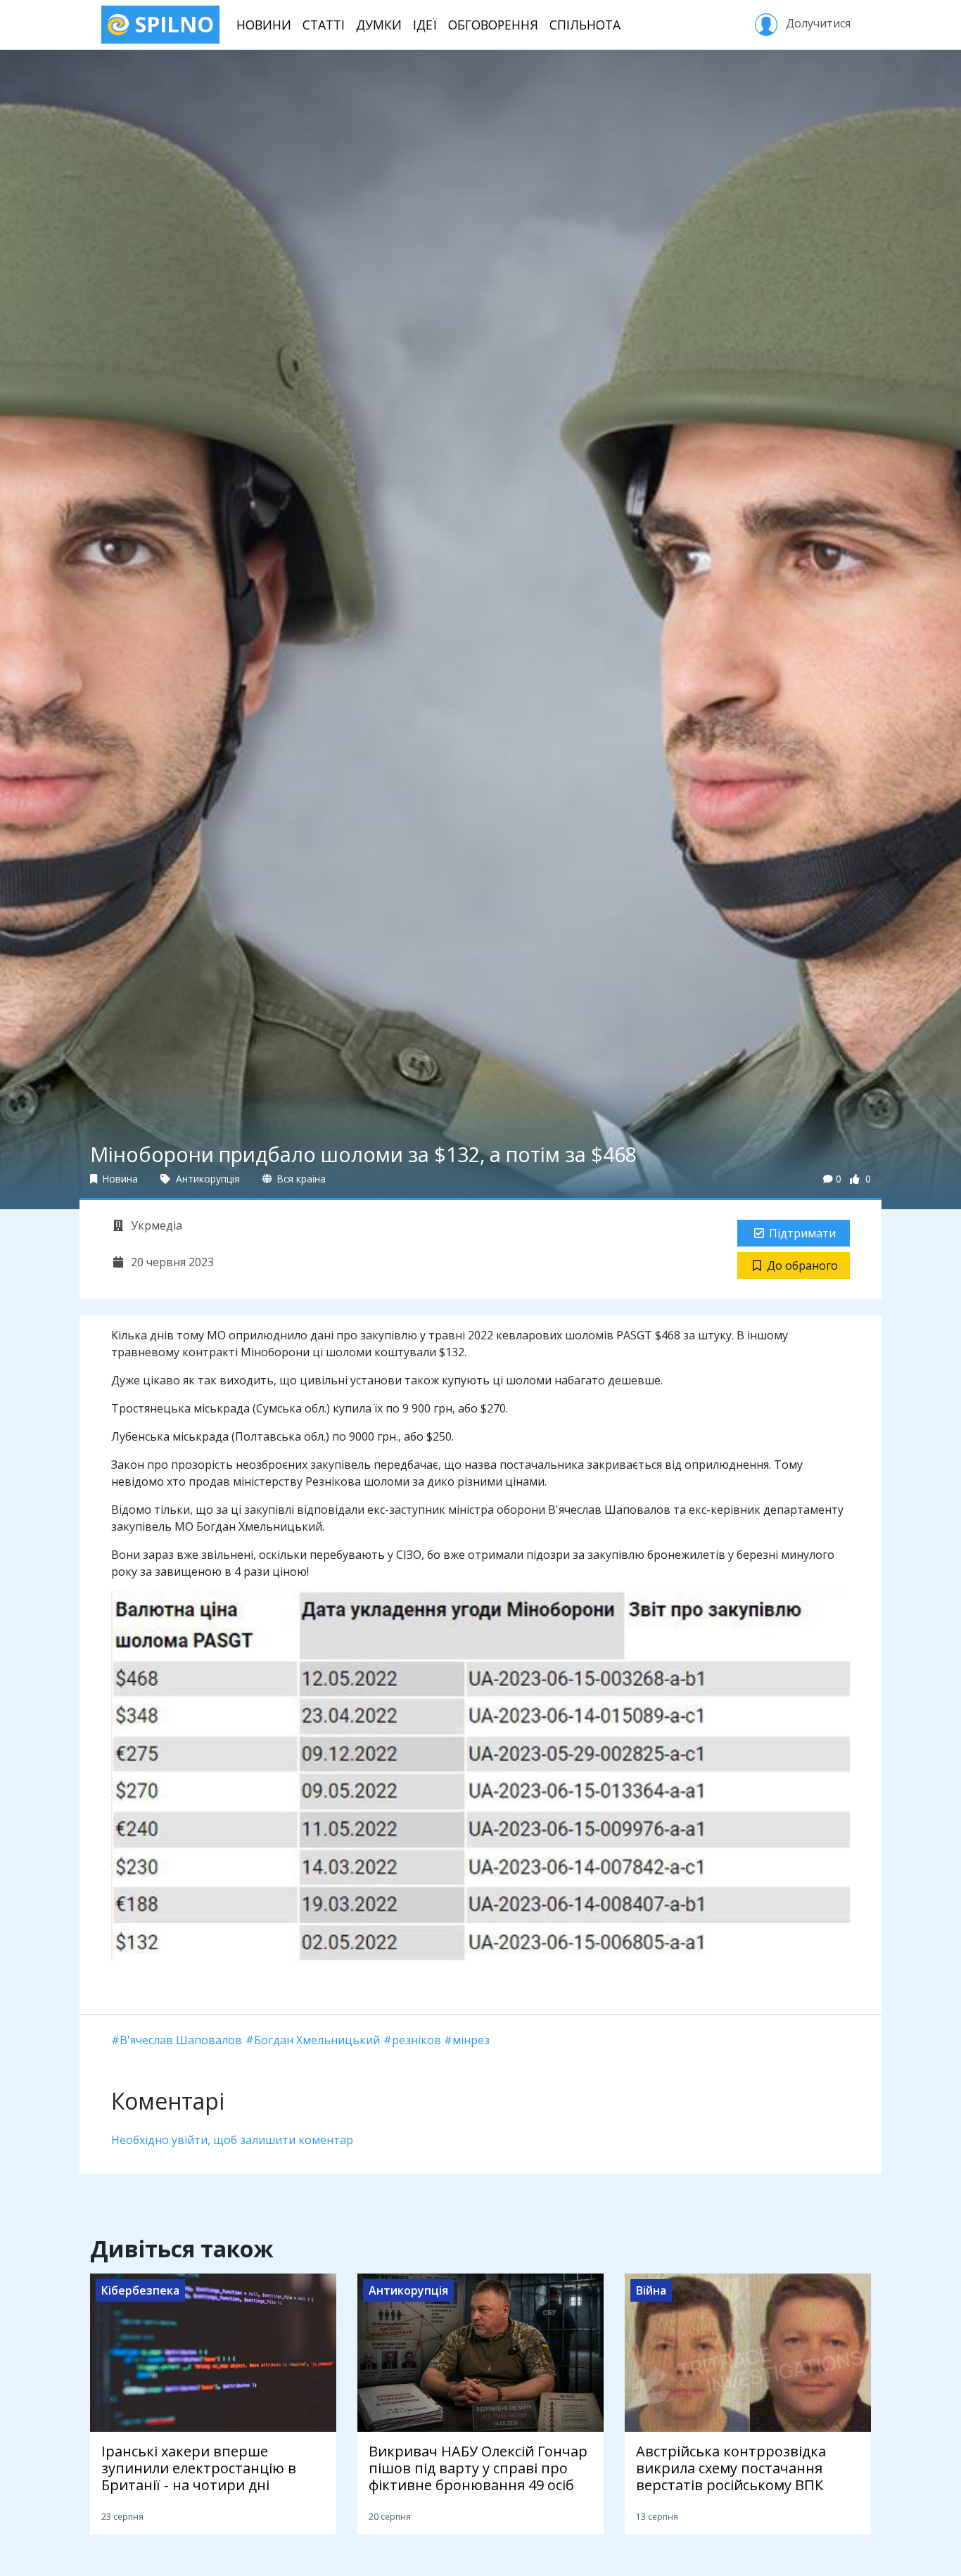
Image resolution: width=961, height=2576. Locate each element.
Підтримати (802, 1233)
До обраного (802, 1265)
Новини (264, 25)
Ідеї (425, 25)
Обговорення (493, 25)
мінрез (471, 2040)
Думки (379, 25)
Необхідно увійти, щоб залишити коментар (232, 2140)
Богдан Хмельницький (317, 2040)
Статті (324, 25)
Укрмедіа (155, 1225)
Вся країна (300, 1179)
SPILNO (172, 24)
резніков (416, 2040)
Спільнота (585, 25)
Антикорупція (206, 1179)
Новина (119, 1179)
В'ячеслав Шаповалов (181, 2040)
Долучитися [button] (817, 23)
